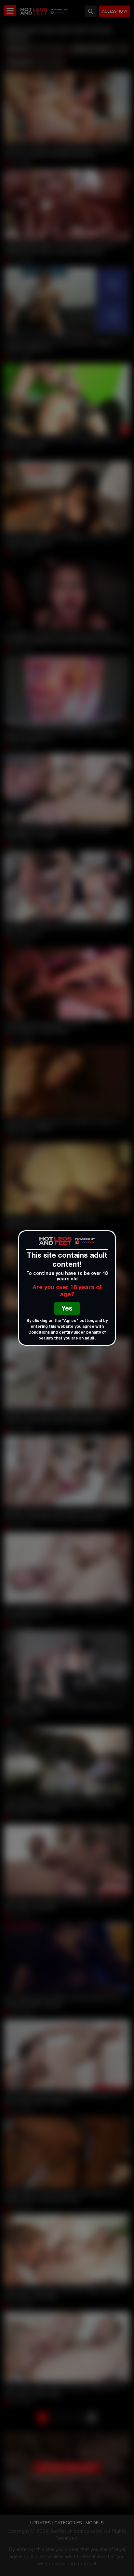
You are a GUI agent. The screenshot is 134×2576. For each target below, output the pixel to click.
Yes (67, 1309)
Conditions (39, 1333)
